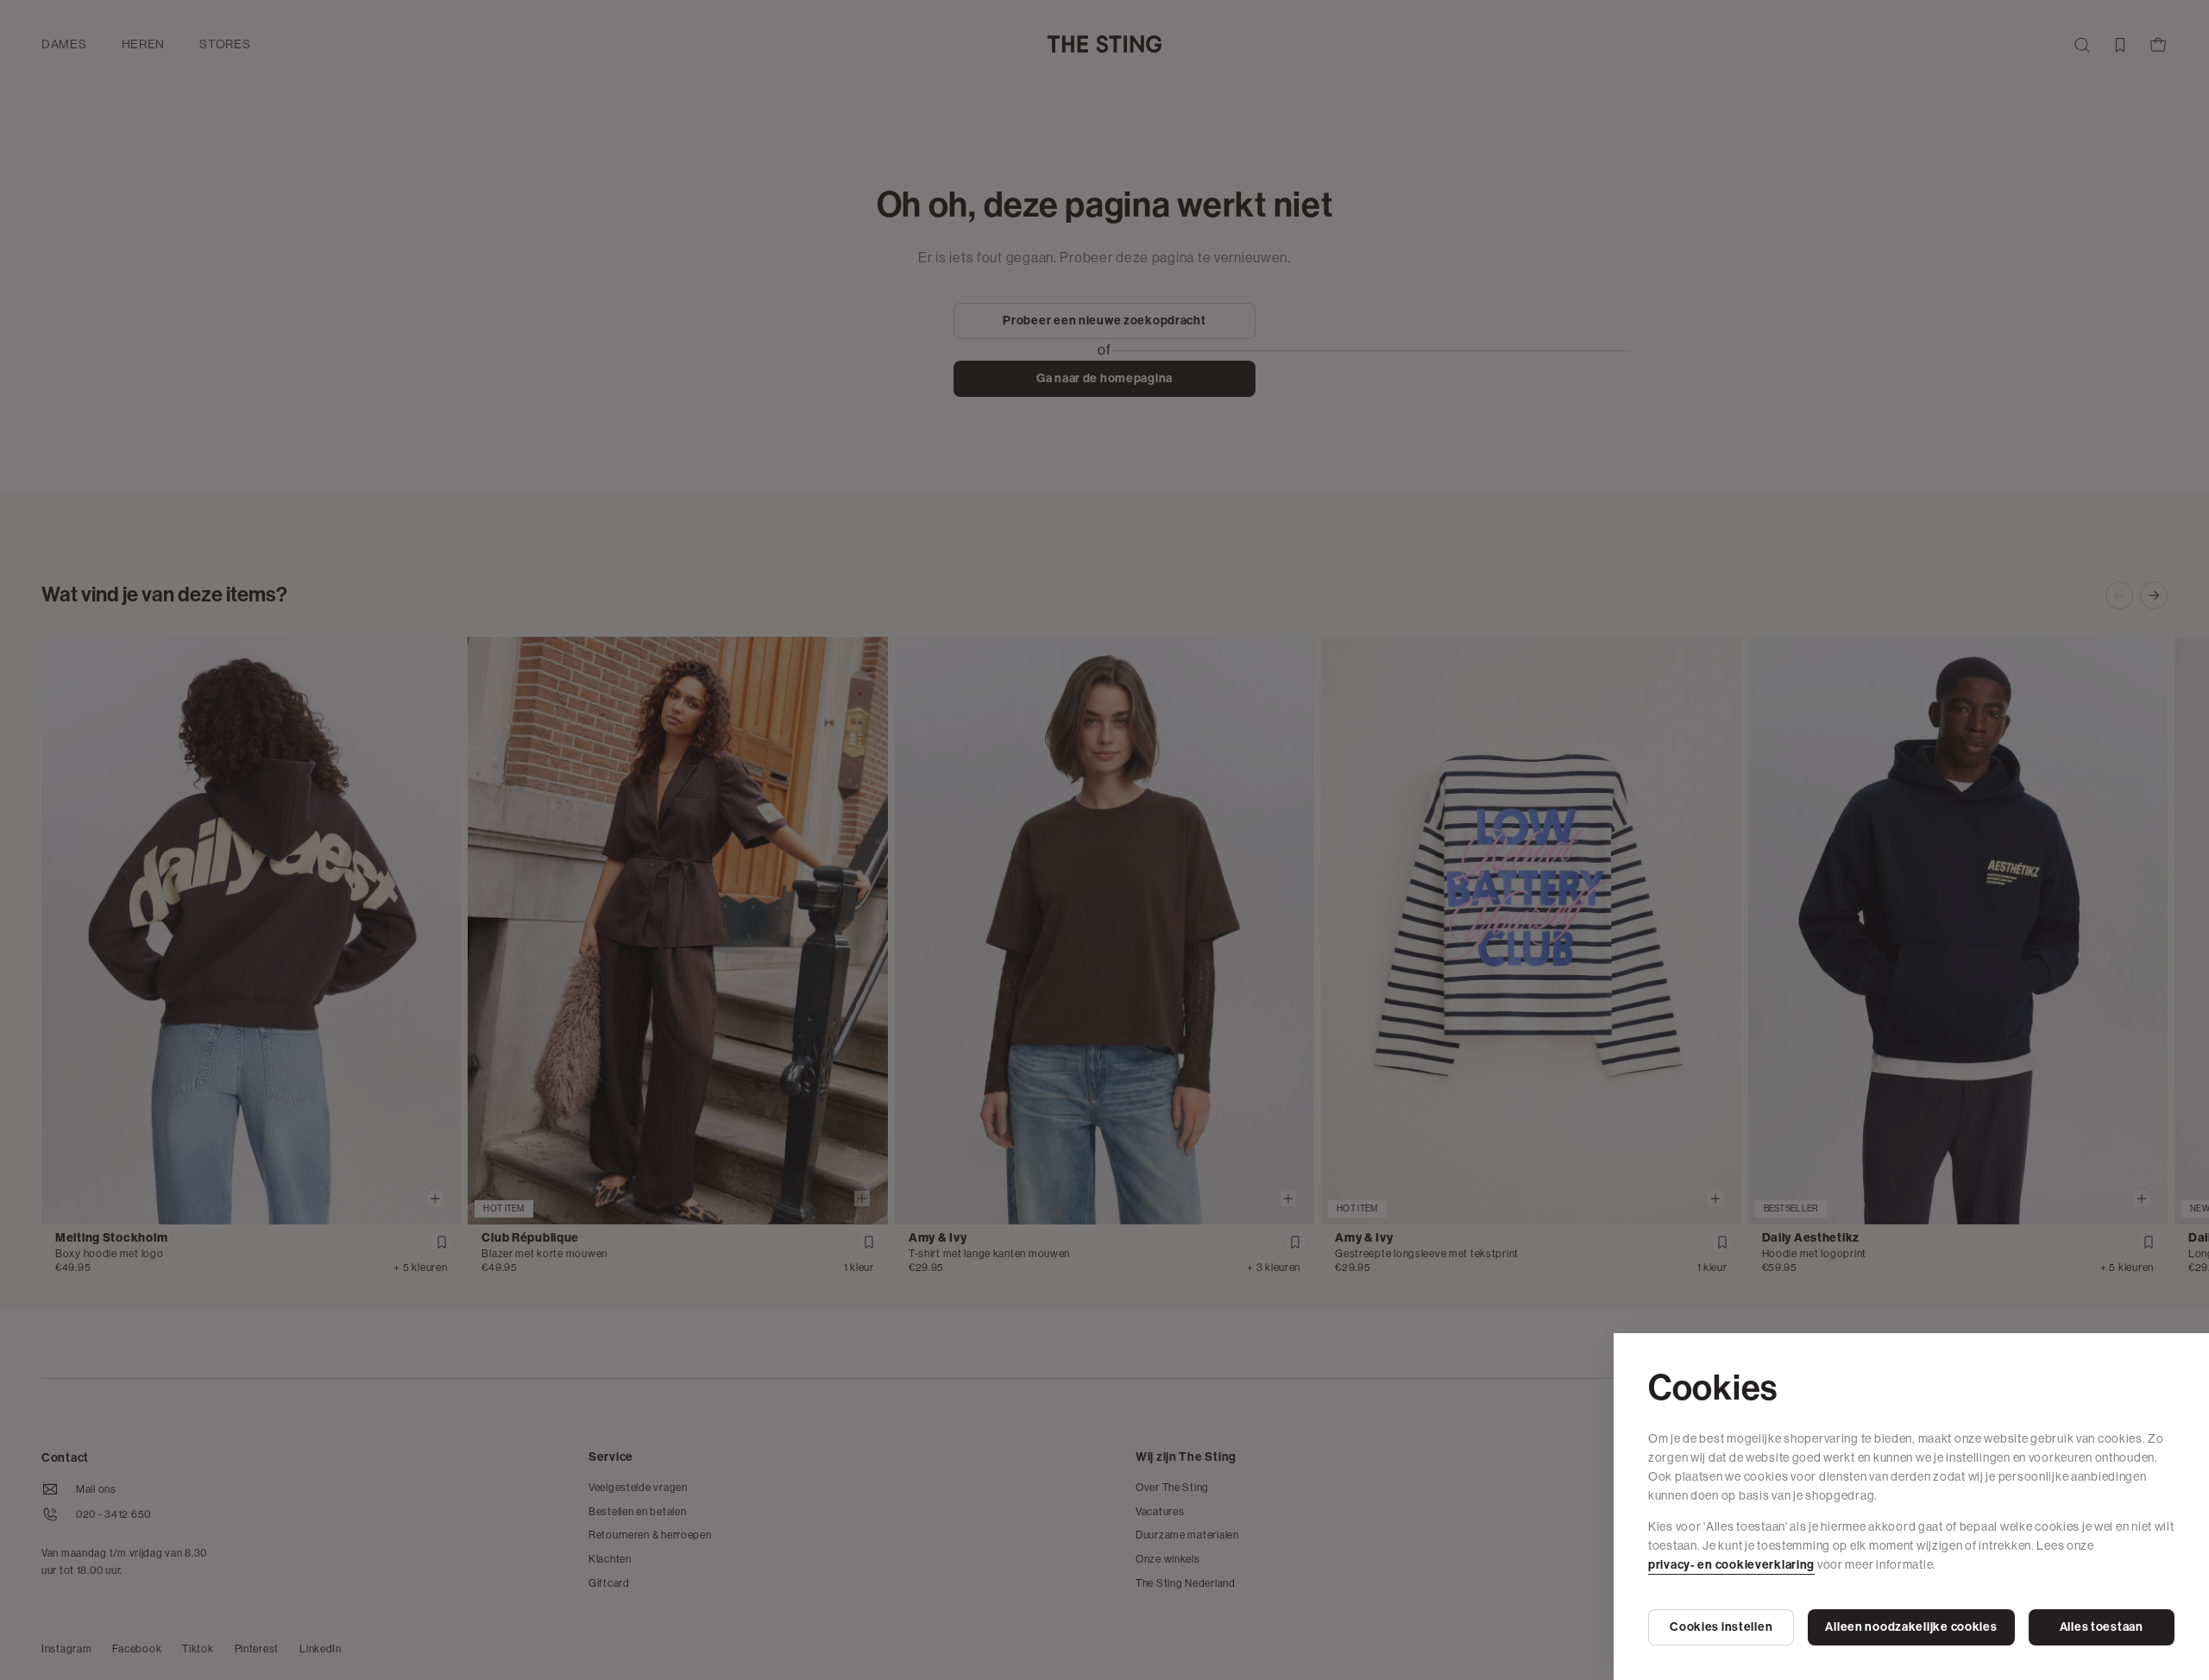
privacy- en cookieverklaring (1731, 1565)
